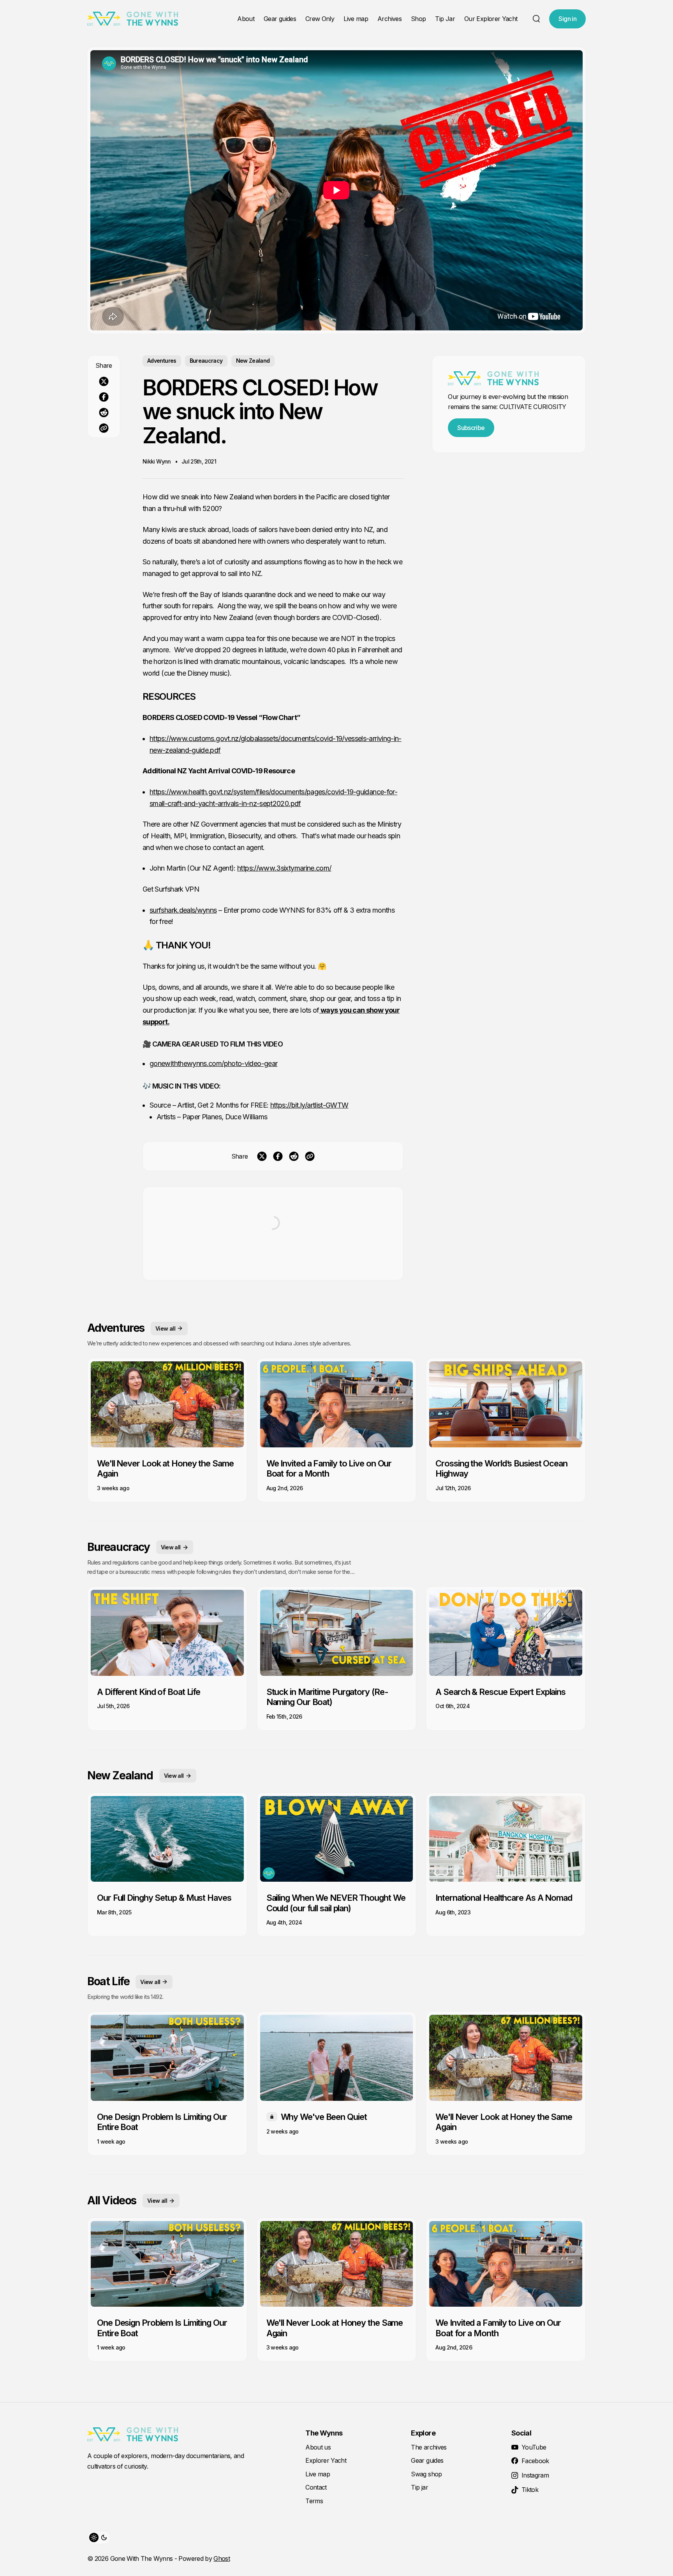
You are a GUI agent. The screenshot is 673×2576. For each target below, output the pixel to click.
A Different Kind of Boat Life (149, 1692)
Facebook (535, 2461)
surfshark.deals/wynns (183, 910)
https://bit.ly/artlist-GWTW (309, 1105)
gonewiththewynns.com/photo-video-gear (213, 1063)
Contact (316, 2487)
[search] (536, 19)
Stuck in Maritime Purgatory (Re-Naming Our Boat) (327, 1697)
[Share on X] (104, 381)
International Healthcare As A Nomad (504, 1898)
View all (165, 1328)
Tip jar (419, 2487)
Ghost (222, 2558)
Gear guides (280, 19)
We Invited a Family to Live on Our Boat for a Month (329, 1468)
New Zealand (253, 361)
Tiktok (530, 2490)
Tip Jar (445, 19)
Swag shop (426, 2474)
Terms (314, 2501)
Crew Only (320, 19)
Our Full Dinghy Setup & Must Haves (164, 1898)
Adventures (162, 361)
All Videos (112, 2200)
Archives (389, 19)
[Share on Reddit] (104, 413)
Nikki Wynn (157, 461)
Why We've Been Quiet (324, 2117)
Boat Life (108, 1981)
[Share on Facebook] (104, 397)
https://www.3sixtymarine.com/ (284, 868)
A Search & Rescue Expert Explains (500, 1692)
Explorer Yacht (326, 2460)
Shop (418, 19)
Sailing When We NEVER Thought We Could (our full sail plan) (336, 1903)
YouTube (534, 2447)
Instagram (535, 2475)
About (246, 19)
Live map (356, 19)
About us (318, 2447)
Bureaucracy (206, 361)
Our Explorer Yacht (491, 19)
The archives (429, 2447)
